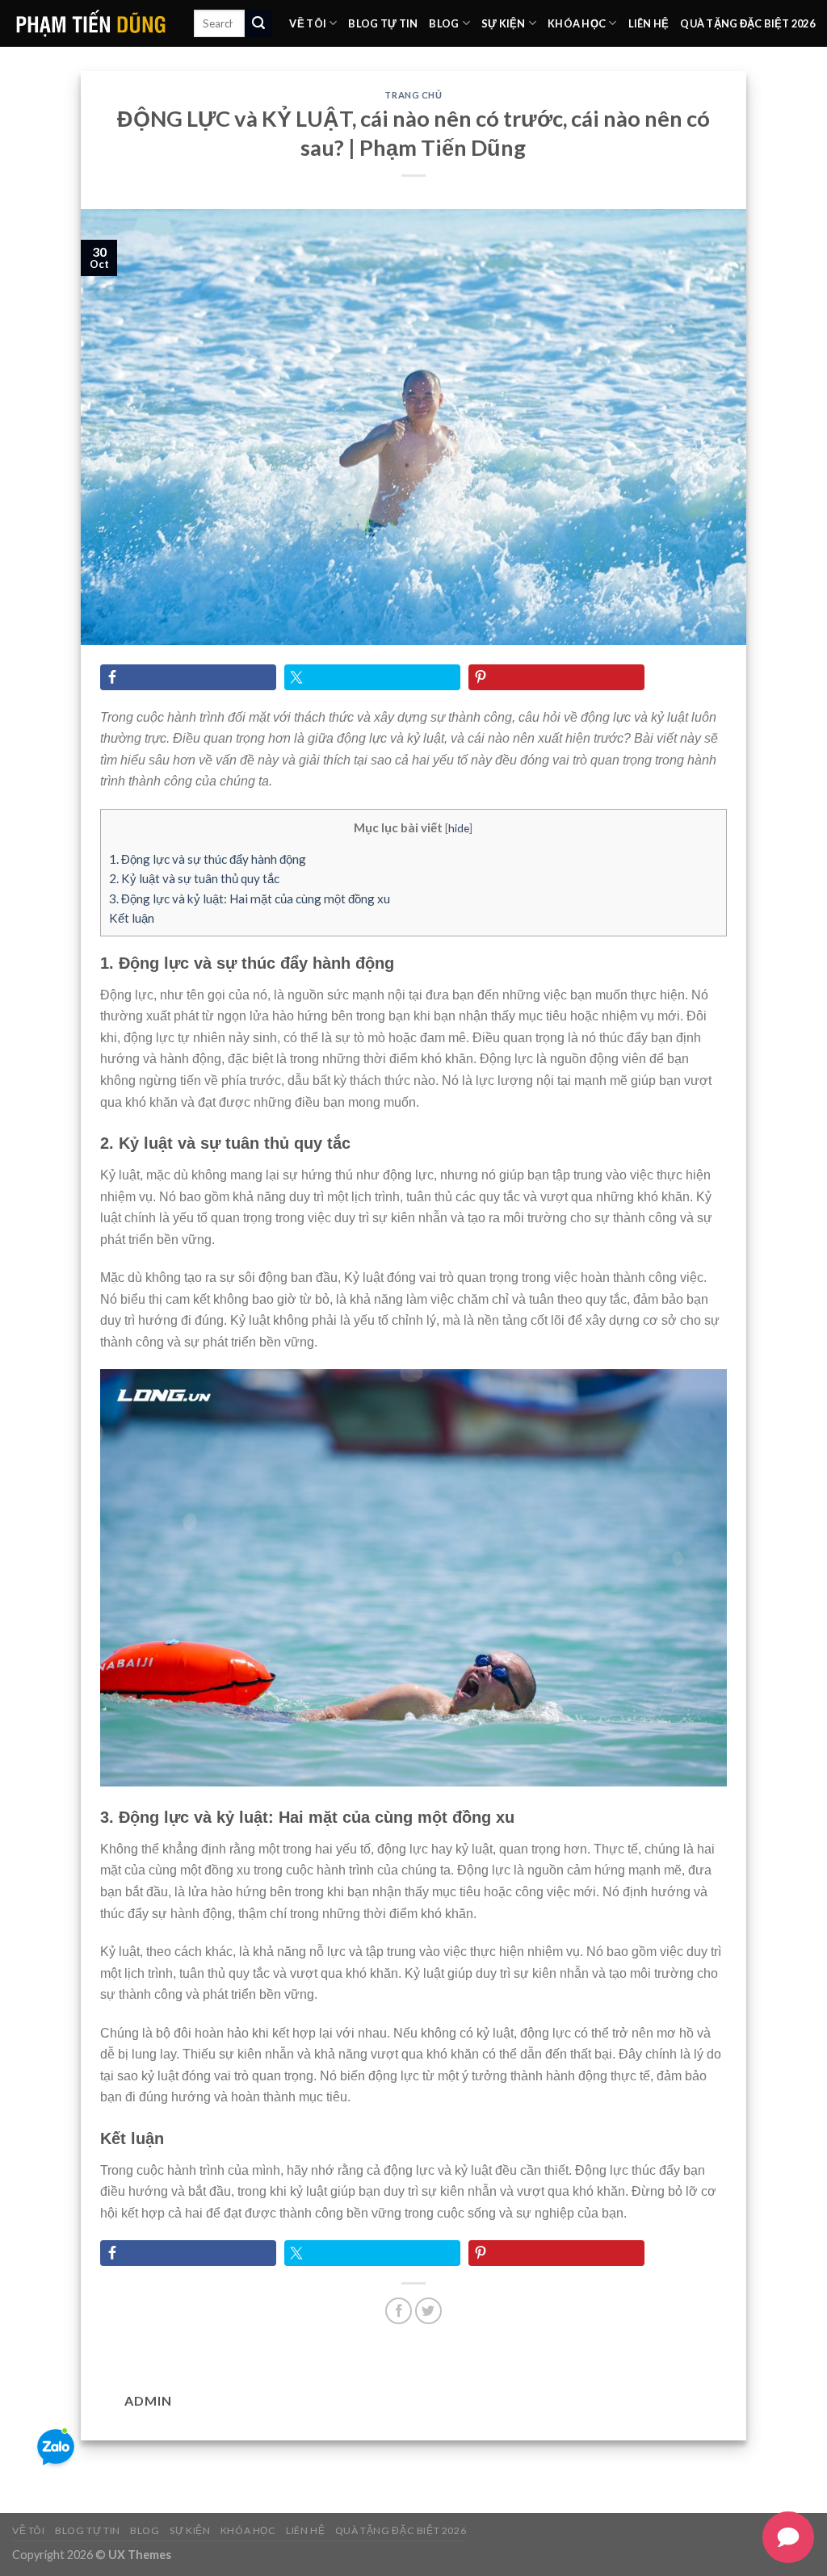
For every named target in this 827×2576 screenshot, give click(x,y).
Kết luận (132, 918)
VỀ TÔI (308, 23)
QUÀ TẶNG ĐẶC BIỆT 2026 (747, 23)
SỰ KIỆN (504, 23)
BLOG (444, 23)
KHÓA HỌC (577, 23)
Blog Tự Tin (383, 23)
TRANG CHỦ (413, 95)
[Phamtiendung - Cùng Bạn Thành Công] (91, 23)
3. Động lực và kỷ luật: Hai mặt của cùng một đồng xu (250, 898)
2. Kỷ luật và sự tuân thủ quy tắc (194, 878)
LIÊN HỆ (649, 23)
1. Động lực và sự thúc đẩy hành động (208, 859)
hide (459, 828)
